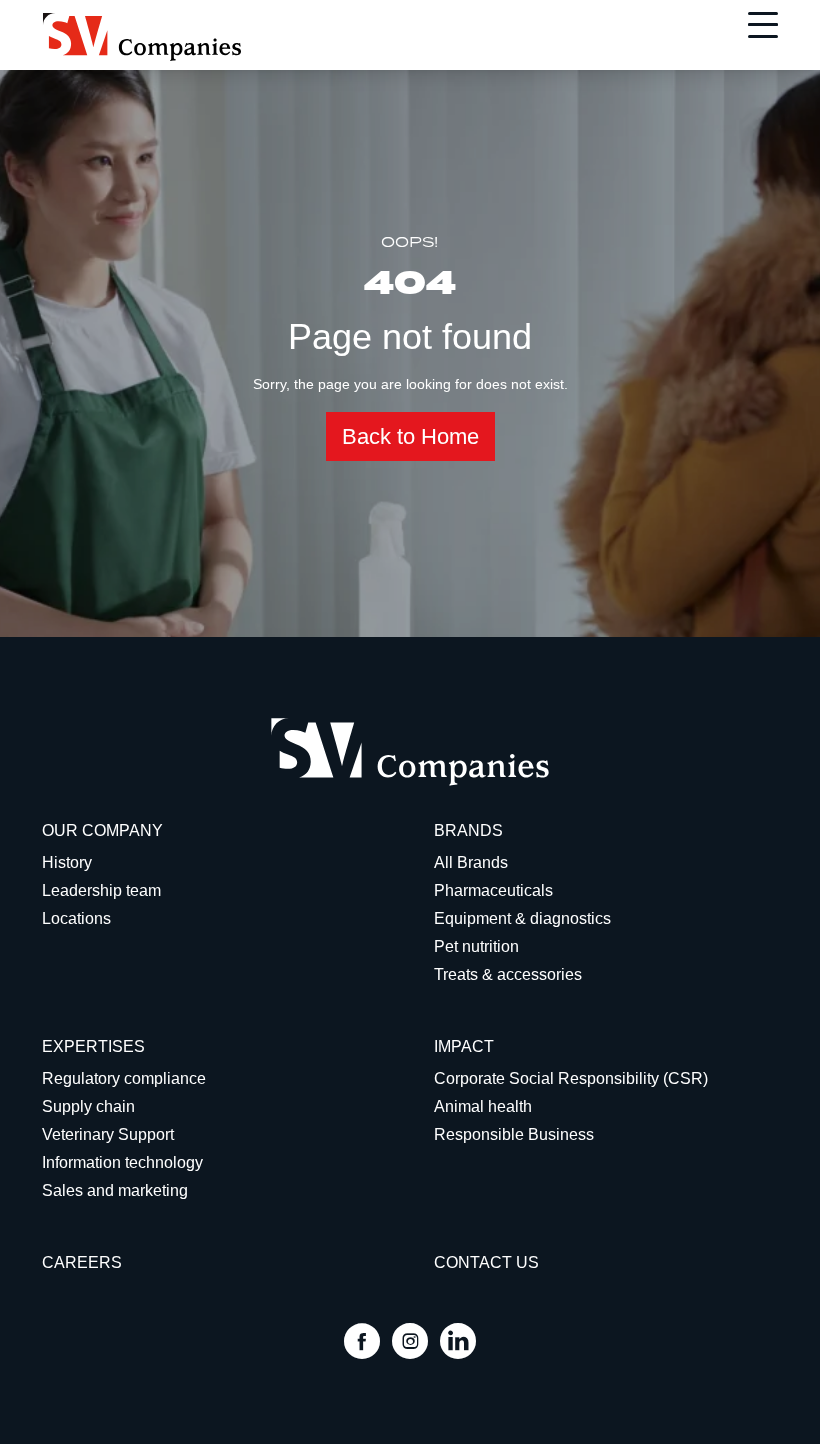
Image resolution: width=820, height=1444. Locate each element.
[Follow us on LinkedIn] (458, 1343)
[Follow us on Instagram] (410, 1343)
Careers (82, 1262)
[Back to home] (142, 37)
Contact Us (486, 1262)
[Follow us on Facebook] (362, 1343)
